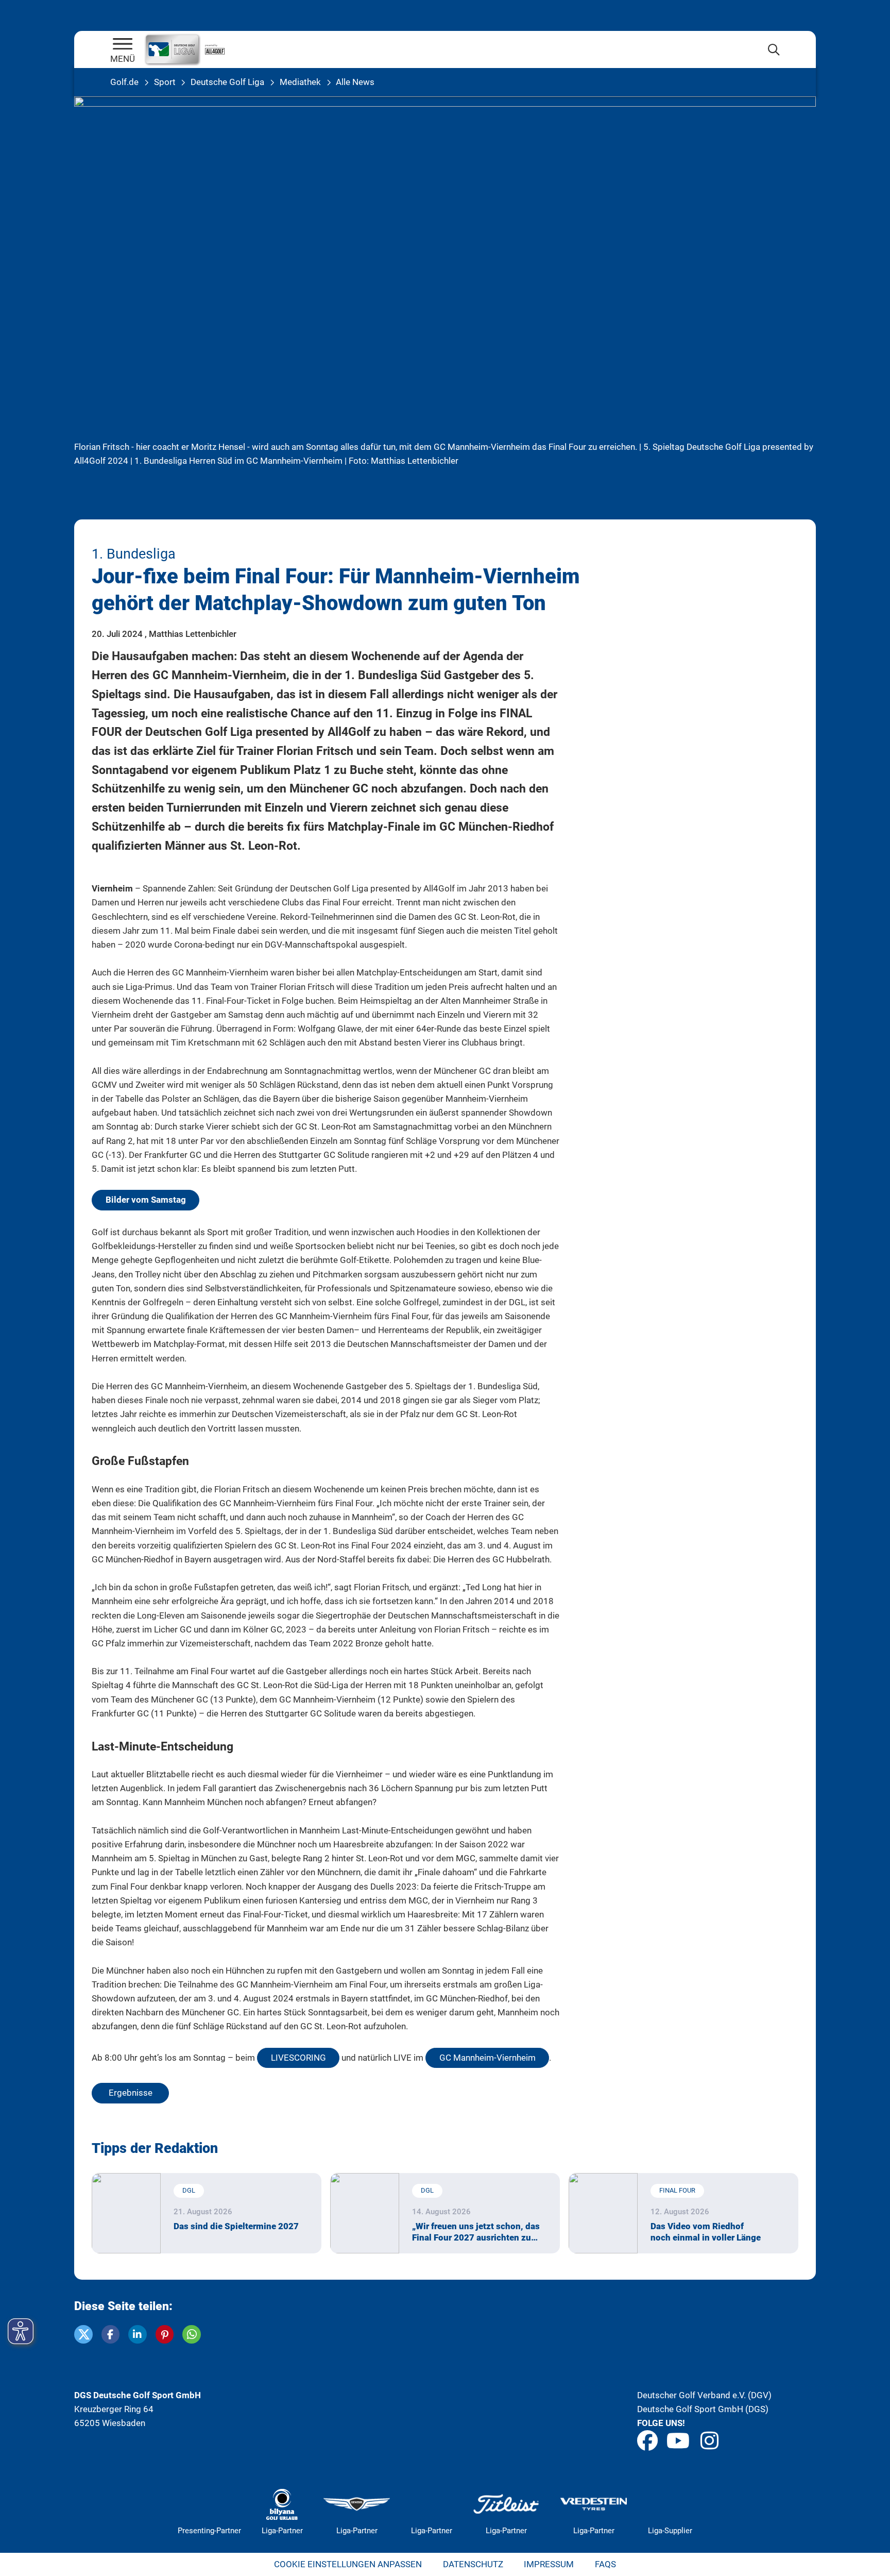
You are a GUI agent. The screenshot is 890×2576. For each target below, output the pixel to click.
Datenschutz (473, 2564)
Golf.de (124, 82)
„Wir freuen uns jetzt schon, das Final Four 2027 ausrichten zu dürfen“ (476, 2232)
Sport (165, 82)
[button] (83, 2334)
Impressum (549, 2564)
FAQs (605, 2564)
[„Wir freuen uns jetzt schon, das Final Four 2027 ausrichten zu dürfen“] (365, 2213)
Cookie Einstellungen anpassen (348, 2564)
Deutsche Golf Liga (227, 82)
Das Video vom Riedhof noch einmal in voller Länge (706, 2232)
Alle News (355, 82)
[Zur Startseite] (123, 45)
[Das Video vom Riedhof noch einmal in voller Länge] (603, 2213)
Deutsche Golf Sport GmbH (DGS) (703, 2409)
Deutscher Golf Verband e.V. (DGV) (704, 2395)
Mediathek (300, 82)
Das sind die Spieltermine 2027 (236, 2226)
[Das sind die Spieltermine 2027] (126, 2213)
